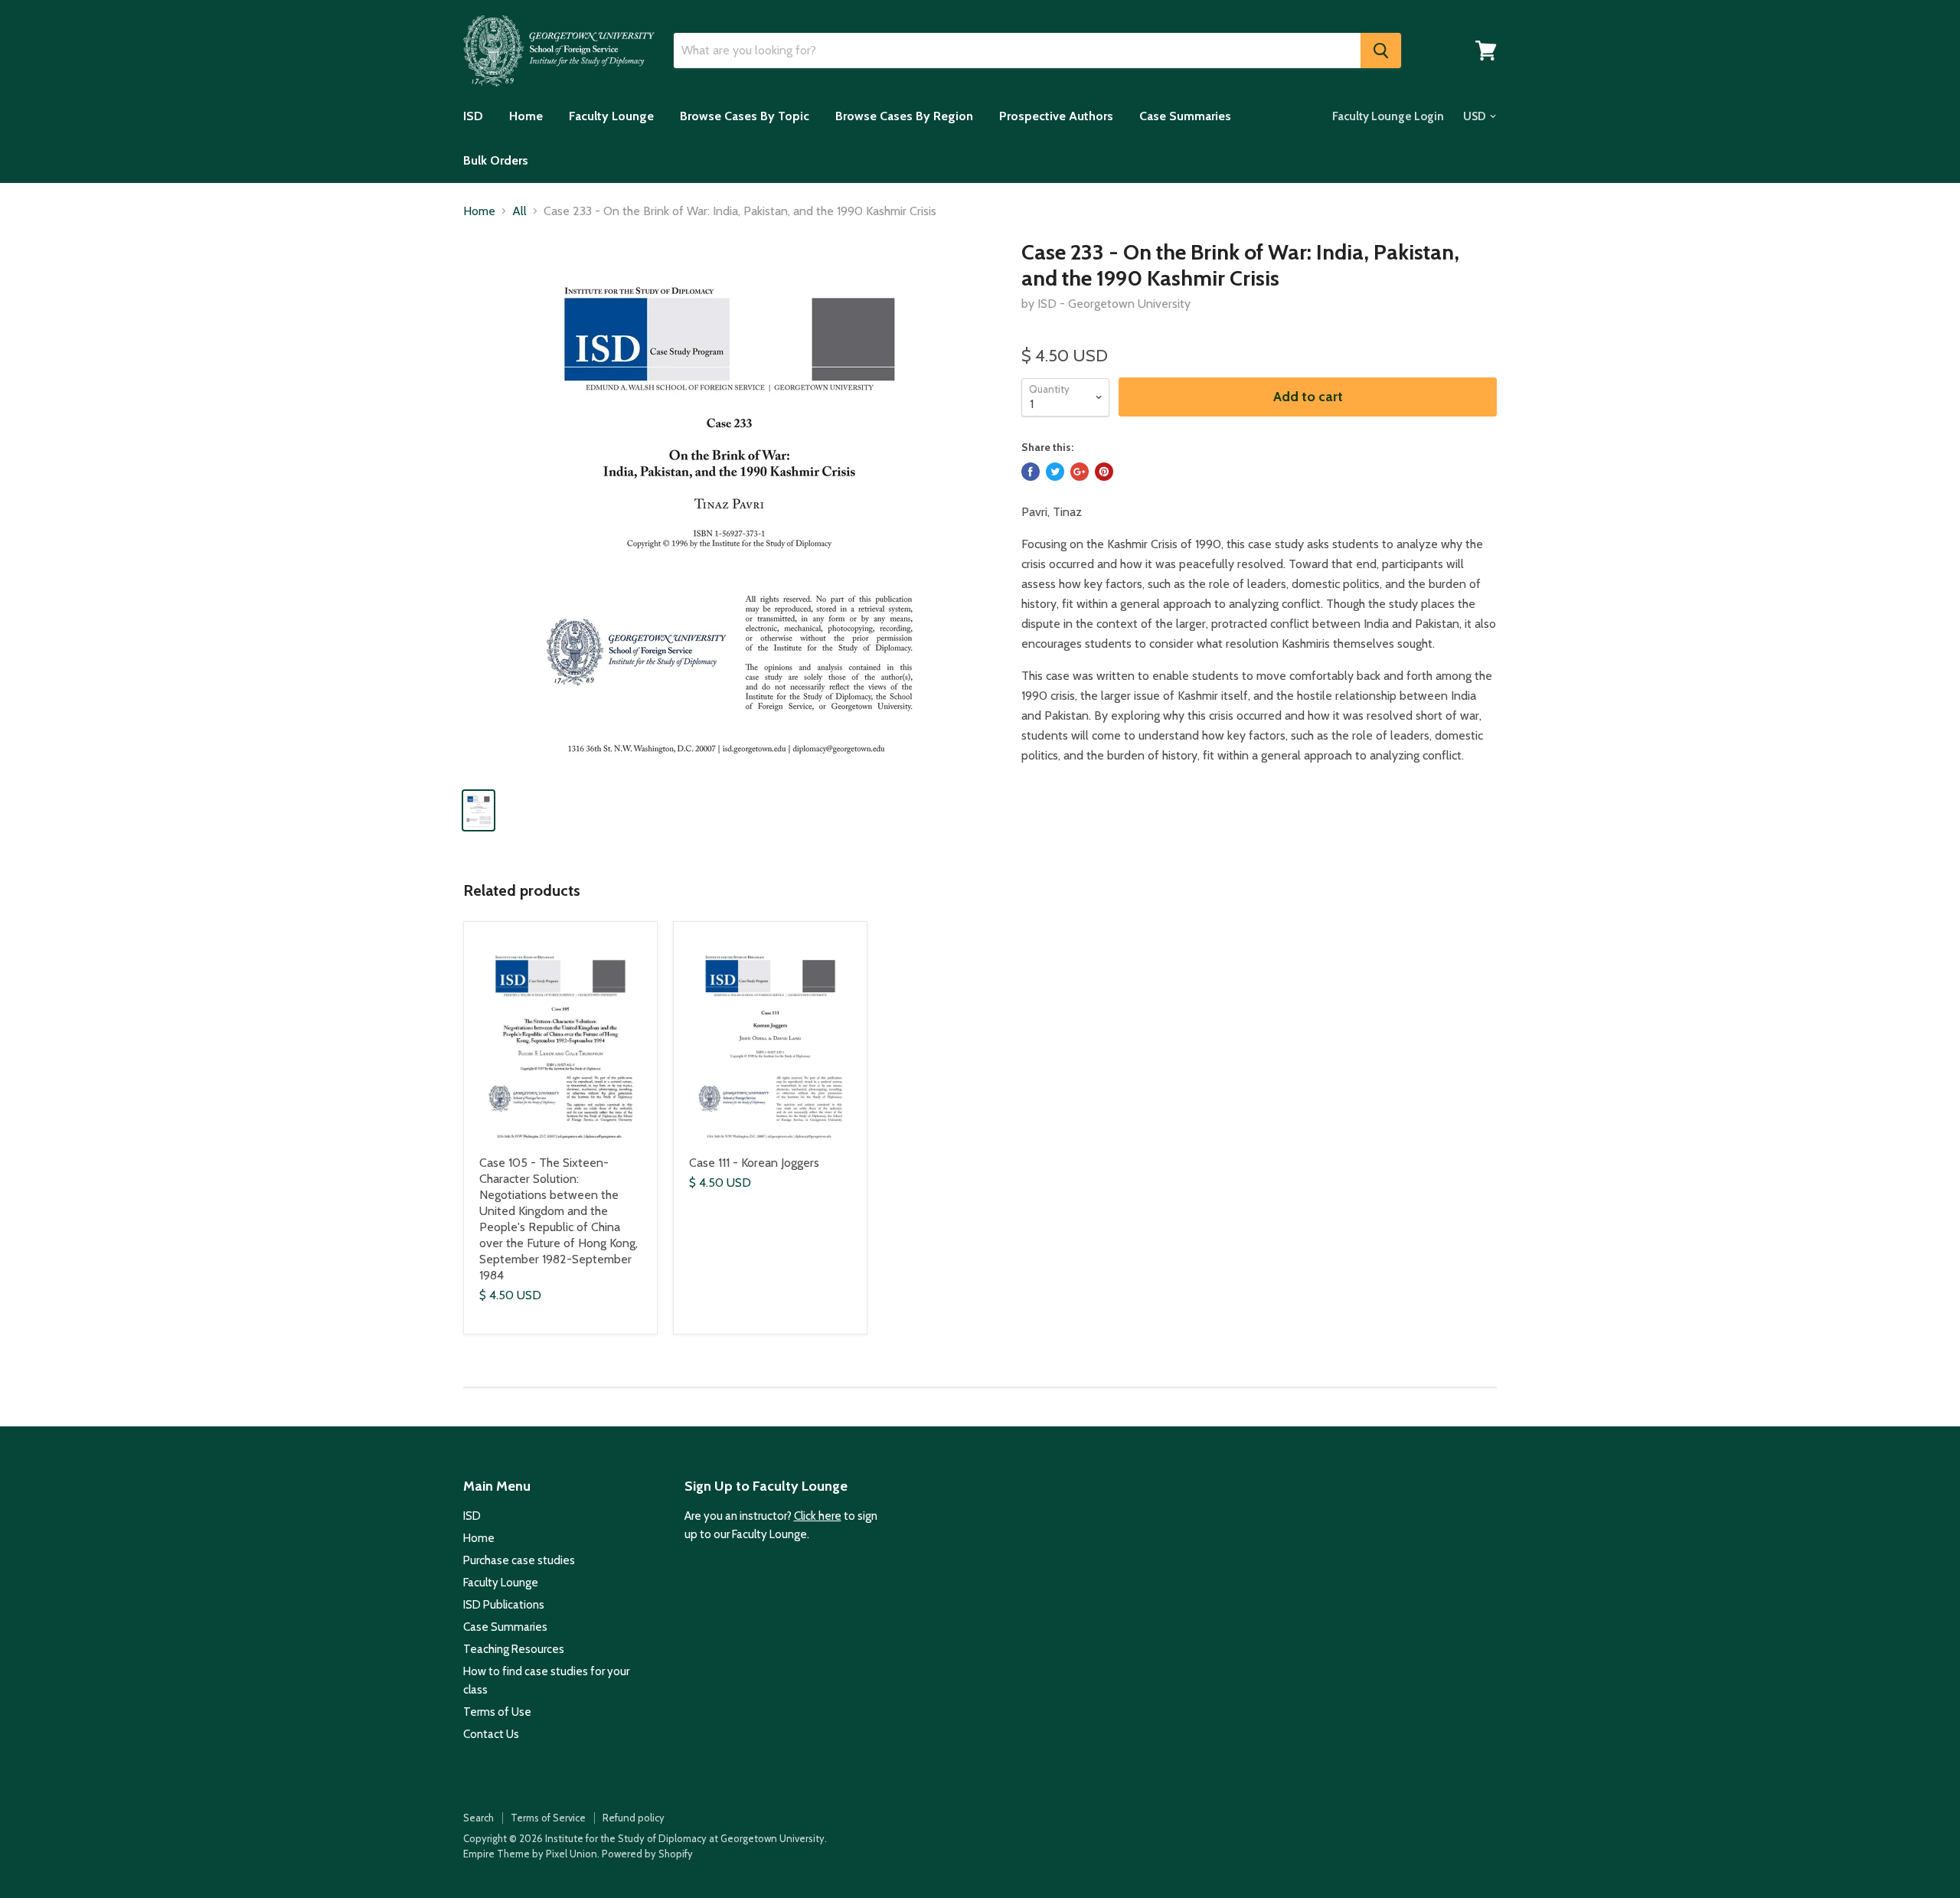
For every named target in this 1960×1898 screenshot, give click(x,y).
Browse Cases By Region (904, 116)
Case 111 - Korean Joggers (754, 1163)
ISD (473, 116)
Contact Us (491, 1734)
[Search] (1381, 51)
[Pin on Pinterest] (1104, 472)
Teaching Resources (514, 1649)
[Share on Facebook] (1031, 472)
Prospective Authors (1056, 116)
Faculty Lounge (611, 116)
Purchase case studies (519, 1560)
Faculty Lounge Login (1388, 116)
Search (479, 1818)
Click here (818, 1516)
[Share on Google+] (1080, 472)
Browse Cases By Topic (745, 116)
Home (526, 116)
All (519, 211)
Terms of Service (548, 1818)
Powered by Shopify (647, 1854)
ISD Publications (504, 1605)
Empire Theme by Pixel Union (530, 1854)
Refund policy (634, 1818)
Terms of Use (497, 1712)
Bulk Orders (496, 160)
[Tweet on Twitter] (1055, 472)
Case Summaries (1185, 116)
